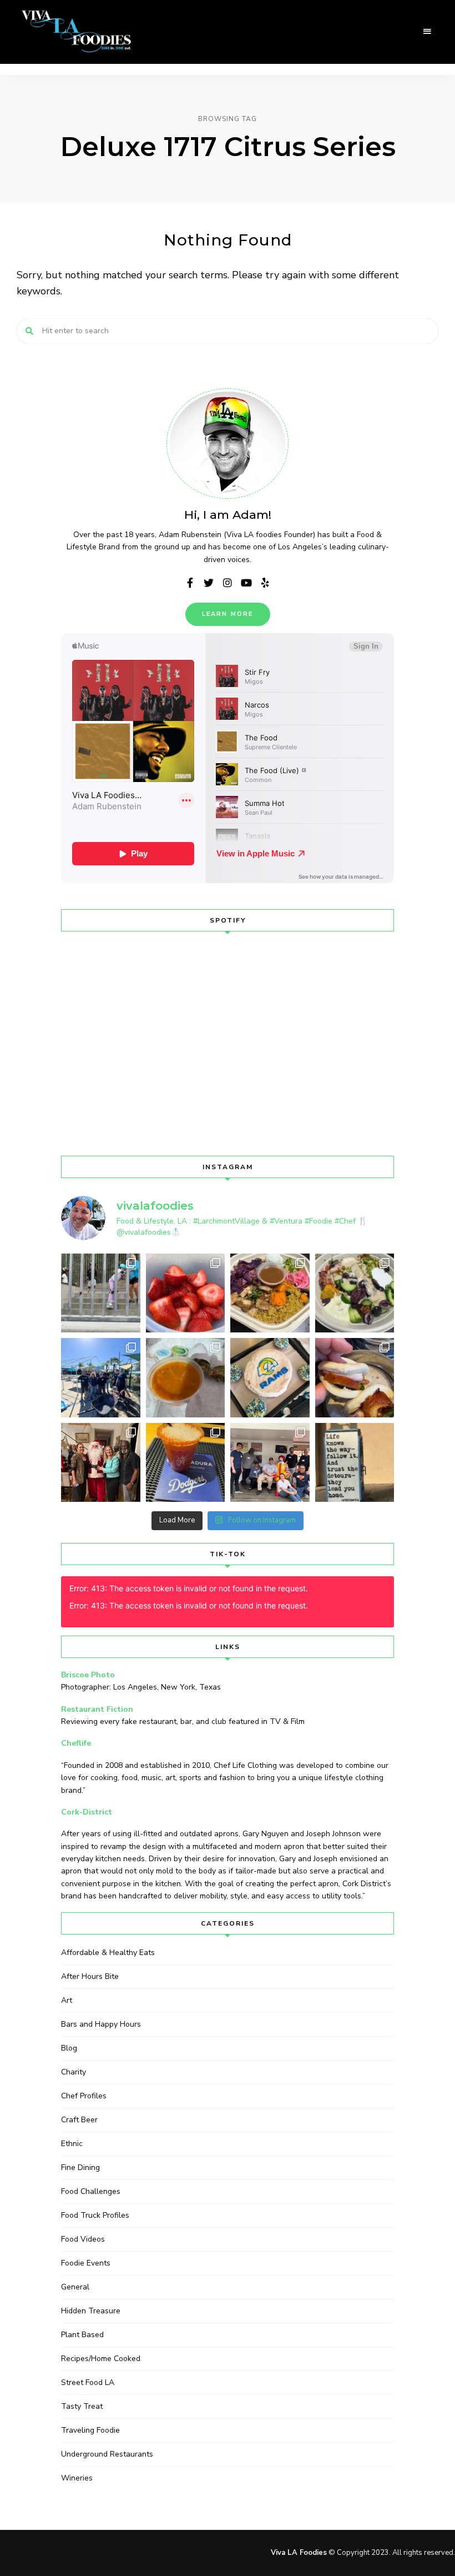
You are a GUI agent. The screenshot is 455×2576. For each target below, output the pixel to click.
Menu (427, 32)
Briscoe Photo (88, 1675)
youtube (246, 583)
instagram (228, 583)
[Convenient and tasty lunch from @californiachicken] (186, 1378)
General (75, 2287)
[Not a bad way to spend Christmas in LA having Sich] (355, 1378)
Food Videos (83, 2239)
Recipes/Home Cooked (101, 2359)
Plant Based (82, 2335)
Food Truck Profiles (95, 2215)
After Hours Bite (90, 1976)
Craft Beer (79, 2120)
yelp (265, 583)
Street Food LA (88, 2382)
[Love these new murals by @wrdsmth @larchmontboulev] (355, 1463)
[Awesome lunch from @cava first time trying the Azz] (355, 1293)
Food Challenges (91, 2191)
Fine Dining (80, 2167)
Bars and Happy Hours (101, 2024)
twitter (209, 583)
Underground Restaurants (107, 2454)
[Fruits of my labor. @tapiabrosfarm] (186, 1293)
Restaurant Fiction (97, 1709)
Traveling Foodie (90, 2430)
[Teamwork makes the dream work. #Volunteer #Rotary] (101, 1378)
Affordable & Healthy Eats (108, 1953)
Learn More (228, 614)
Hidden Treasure (91, 2311)
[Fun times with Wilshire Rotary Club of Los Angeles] (101, 1463)
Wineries (77, 2478)
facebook (190, 583)
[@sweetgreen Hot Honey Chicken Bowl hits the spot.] (270, 1293)
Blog (69, 2048)
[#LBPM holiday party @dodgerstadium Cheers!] (186, 1463)
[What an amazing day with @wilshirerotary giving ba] (270, 1463)
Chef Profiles (84, 2096)
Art (67, 2000)
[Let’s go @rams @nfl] (270, 1378)
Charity (74, 2072)
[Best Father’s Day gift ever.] (101, 1293)
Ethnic (72, 2144)
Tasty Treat (82, 2406)
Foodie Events (86, 2263)
